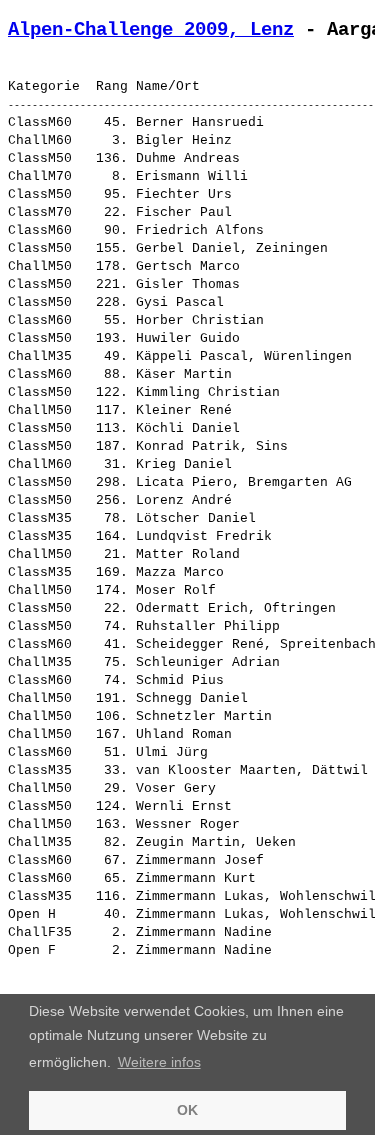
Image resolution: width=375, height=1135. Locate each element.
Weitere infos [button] (159, 1062)
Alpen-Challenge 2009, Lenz (151, 30)
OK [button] (187, 1110)
